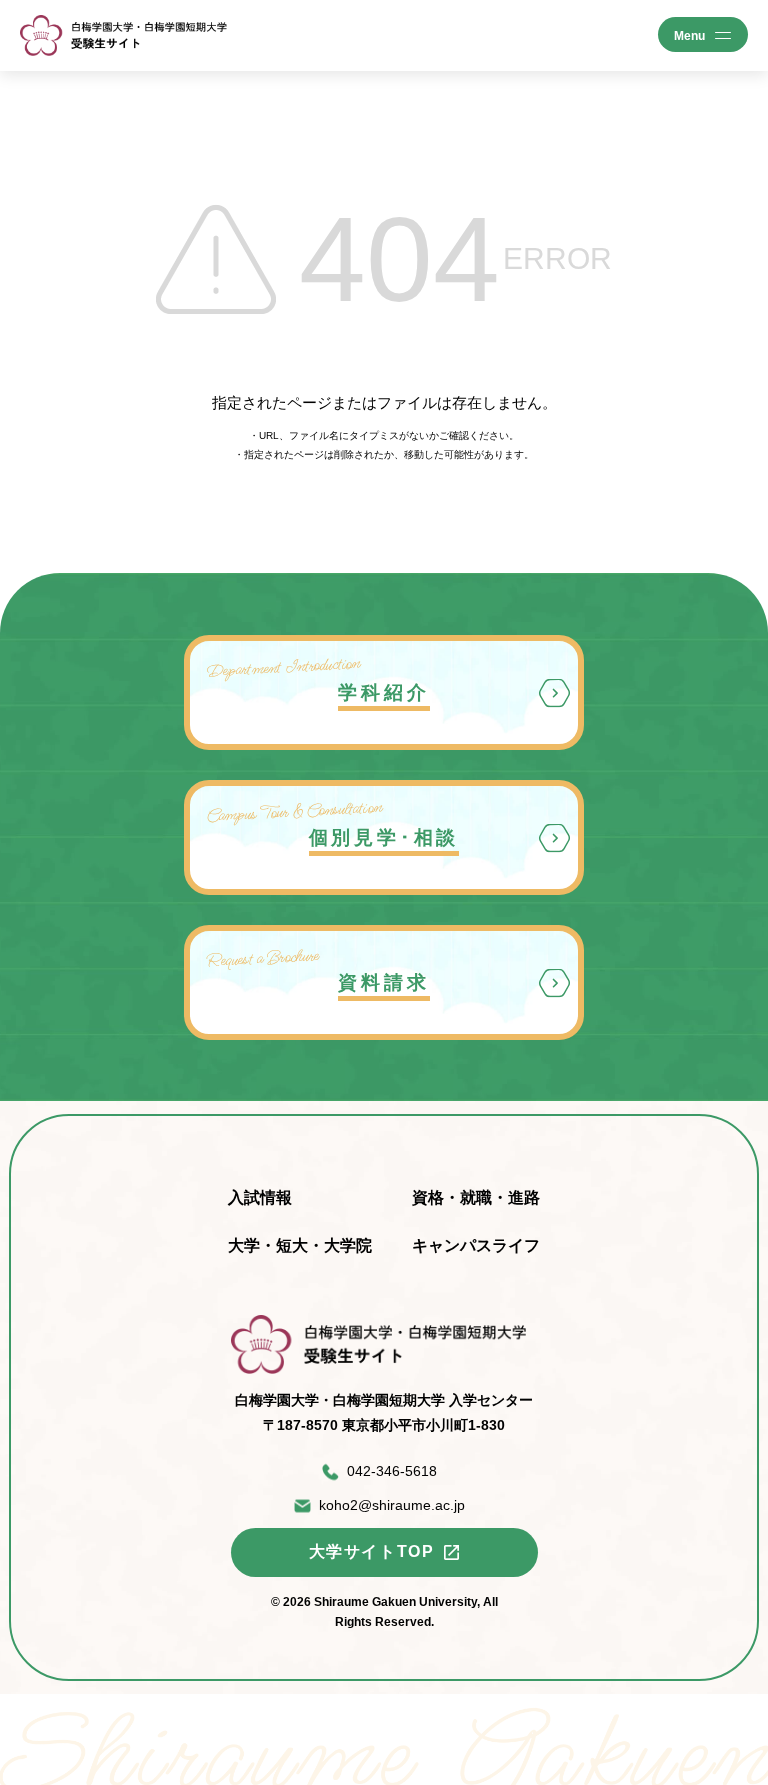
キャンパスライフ (476, 1245)
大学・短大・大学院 (300, 1245)
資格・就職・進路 (476, 1197)
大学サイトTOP (372, 1551)
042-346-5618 (392, 1471)
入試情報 (260, 1197)
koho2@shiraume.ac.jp (392, 1505)
